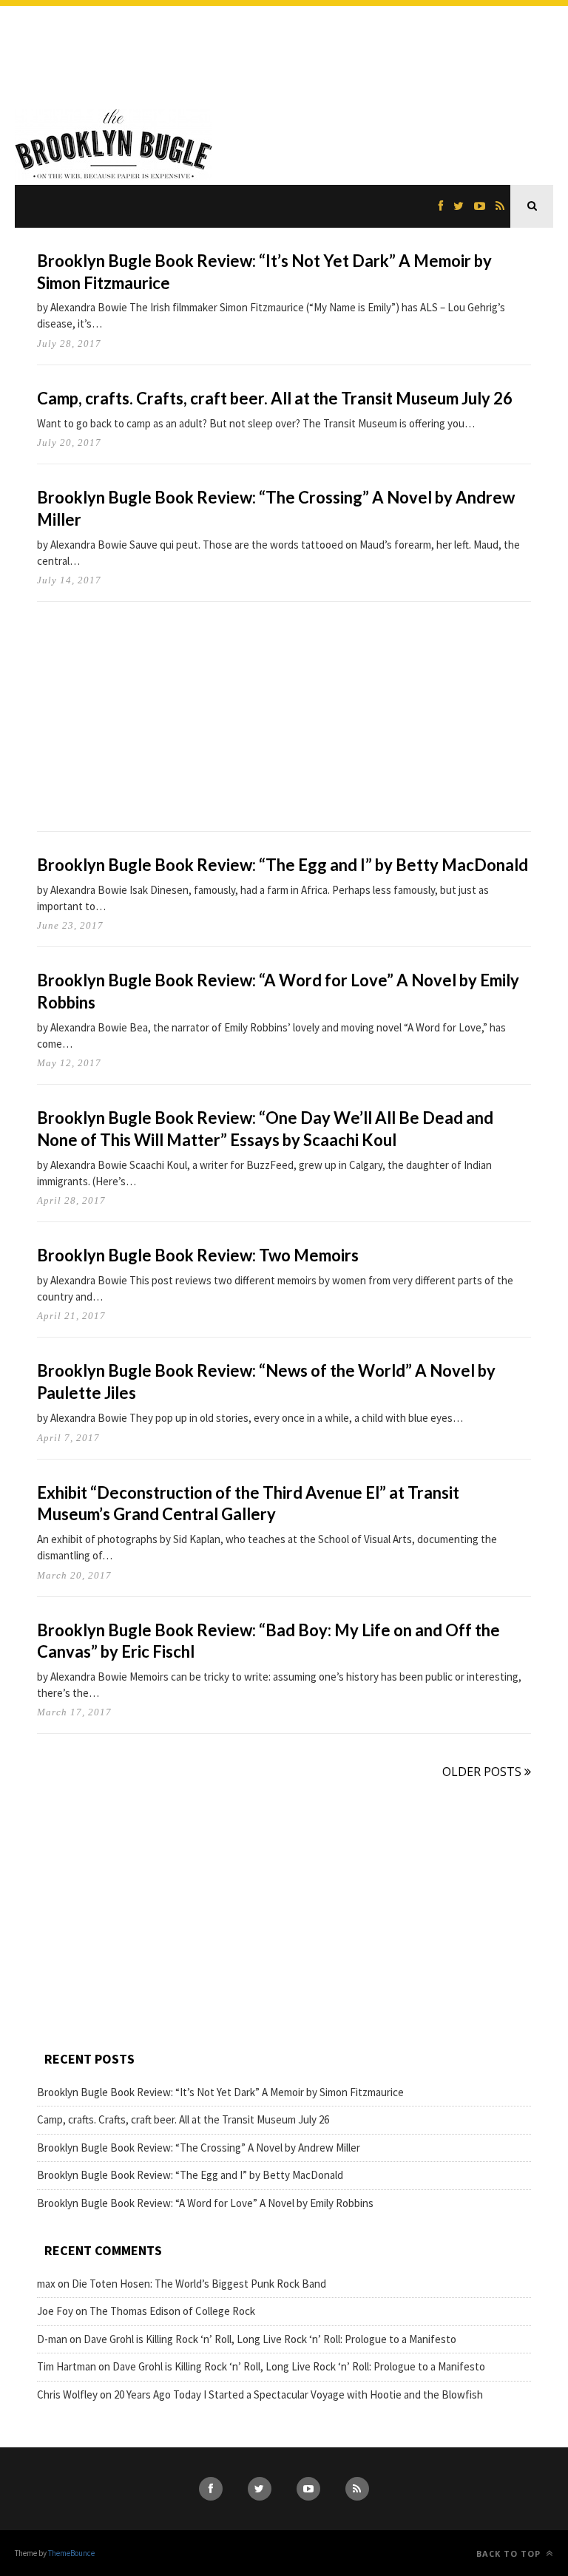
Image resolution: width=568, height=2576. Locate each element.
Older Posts (483, 1772)
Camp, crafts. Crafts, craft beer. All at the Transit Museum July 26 (275, 398)
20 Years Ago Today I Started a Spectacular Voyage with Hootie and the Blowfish (298, 2394)
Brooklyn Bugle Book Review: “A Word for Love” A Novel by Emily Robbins (205, 2203)
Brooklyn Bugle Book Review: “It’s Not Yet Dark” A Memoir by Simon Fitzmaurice (220, 2092)
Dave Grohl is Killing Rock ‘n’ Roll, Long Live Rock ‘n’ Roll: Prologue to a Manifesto (270, 2339)
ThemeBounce (71, 2553)
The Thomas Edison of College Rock (172, 2311)
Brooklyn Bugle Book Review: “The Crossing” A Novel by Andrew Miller (199, 2148)
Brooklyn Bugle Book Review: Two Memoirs (198, 1255)
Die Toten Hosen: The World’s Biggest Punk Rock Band (199, 2284)
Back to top (510, 2553)
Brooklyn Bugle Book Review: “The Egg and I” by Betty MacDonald (283, 865)
